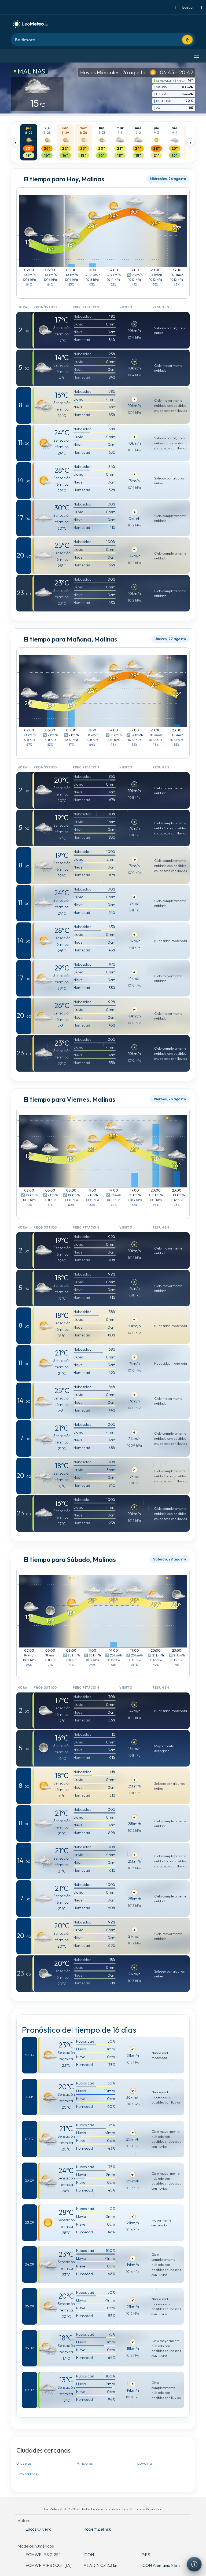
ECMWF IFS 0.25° (43, 2555)
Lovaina (145, 2463)
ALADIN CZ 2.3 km (101, 2565)
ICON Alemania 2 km (161, 2565)
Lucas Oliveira (38, 2529)
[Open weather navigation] (194, 2564)
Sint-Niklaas (27, 2474)
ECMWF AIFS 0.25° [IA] (49, 2565)
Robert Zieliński (98, 2529)
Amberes (85, 2463)
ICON (89, 2555)
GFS (146, 2555)
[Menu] (197, 56)
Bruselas (24, 2463)
